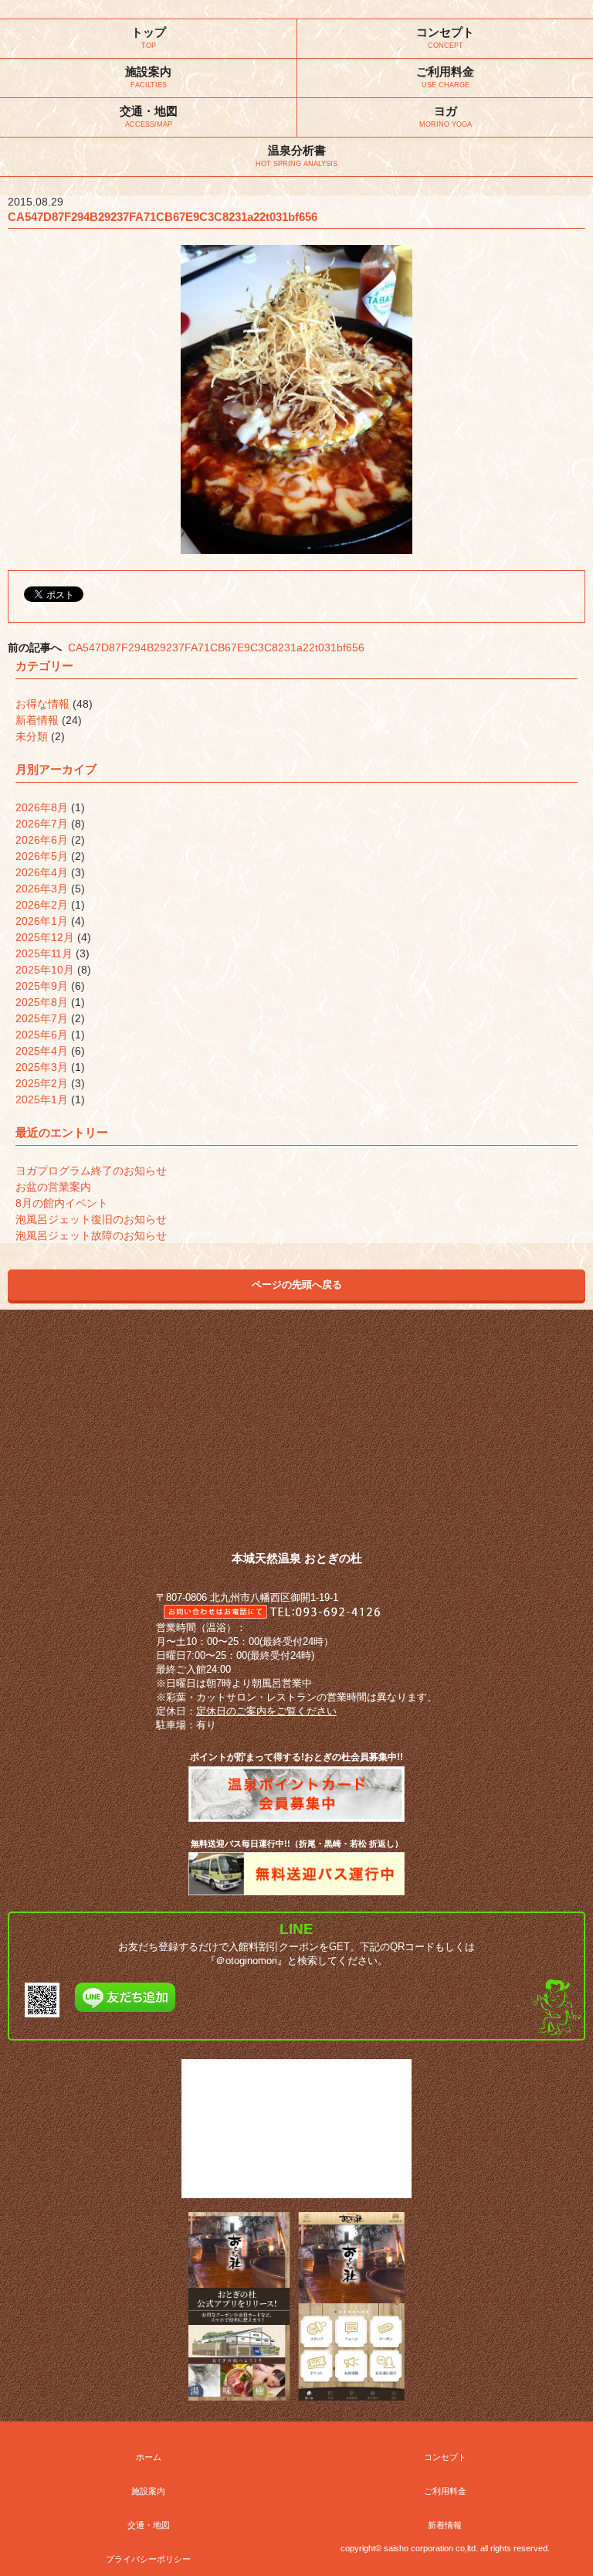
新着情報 (37, 720)
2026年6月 (42, 840)
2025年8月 (42, 1002)
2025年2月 (42, 1083)
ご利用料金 (445, 2491)
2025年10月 (45, 970)
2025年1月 (42, 1099)
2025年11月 (44, 953)
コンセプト (445, 2457)
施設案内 (148, 2491)
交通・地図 (149, 2525)
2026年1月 (42, 921)
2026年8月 (42, 807)
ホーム (149, 2457)
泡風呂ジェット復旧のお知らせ (91, 1219)
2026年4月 (42, 872)
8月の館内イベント (62, 1203)
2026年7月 (42, 824)
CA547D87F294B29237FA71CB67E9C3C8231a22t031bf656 (216, 647)
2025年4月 (42, 1051)
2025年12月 (45, 937)
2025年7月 (42, 1018)
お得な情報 (42, 704)
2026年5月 (42, 856)
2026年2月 (42, 905)
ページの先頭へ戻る (297, 1285)
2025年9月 (42, 986)
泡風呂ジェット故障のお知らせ (91, 1235)
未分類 (32, 736)
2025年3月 (42, 1067)
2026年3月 (42, 889)
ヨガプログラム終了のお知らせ (91, 1171)
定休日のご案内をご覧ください (266, 1711)
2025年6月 (42, 1035)
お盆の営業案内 (53, 1187)
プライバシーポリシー (148, 2559)
